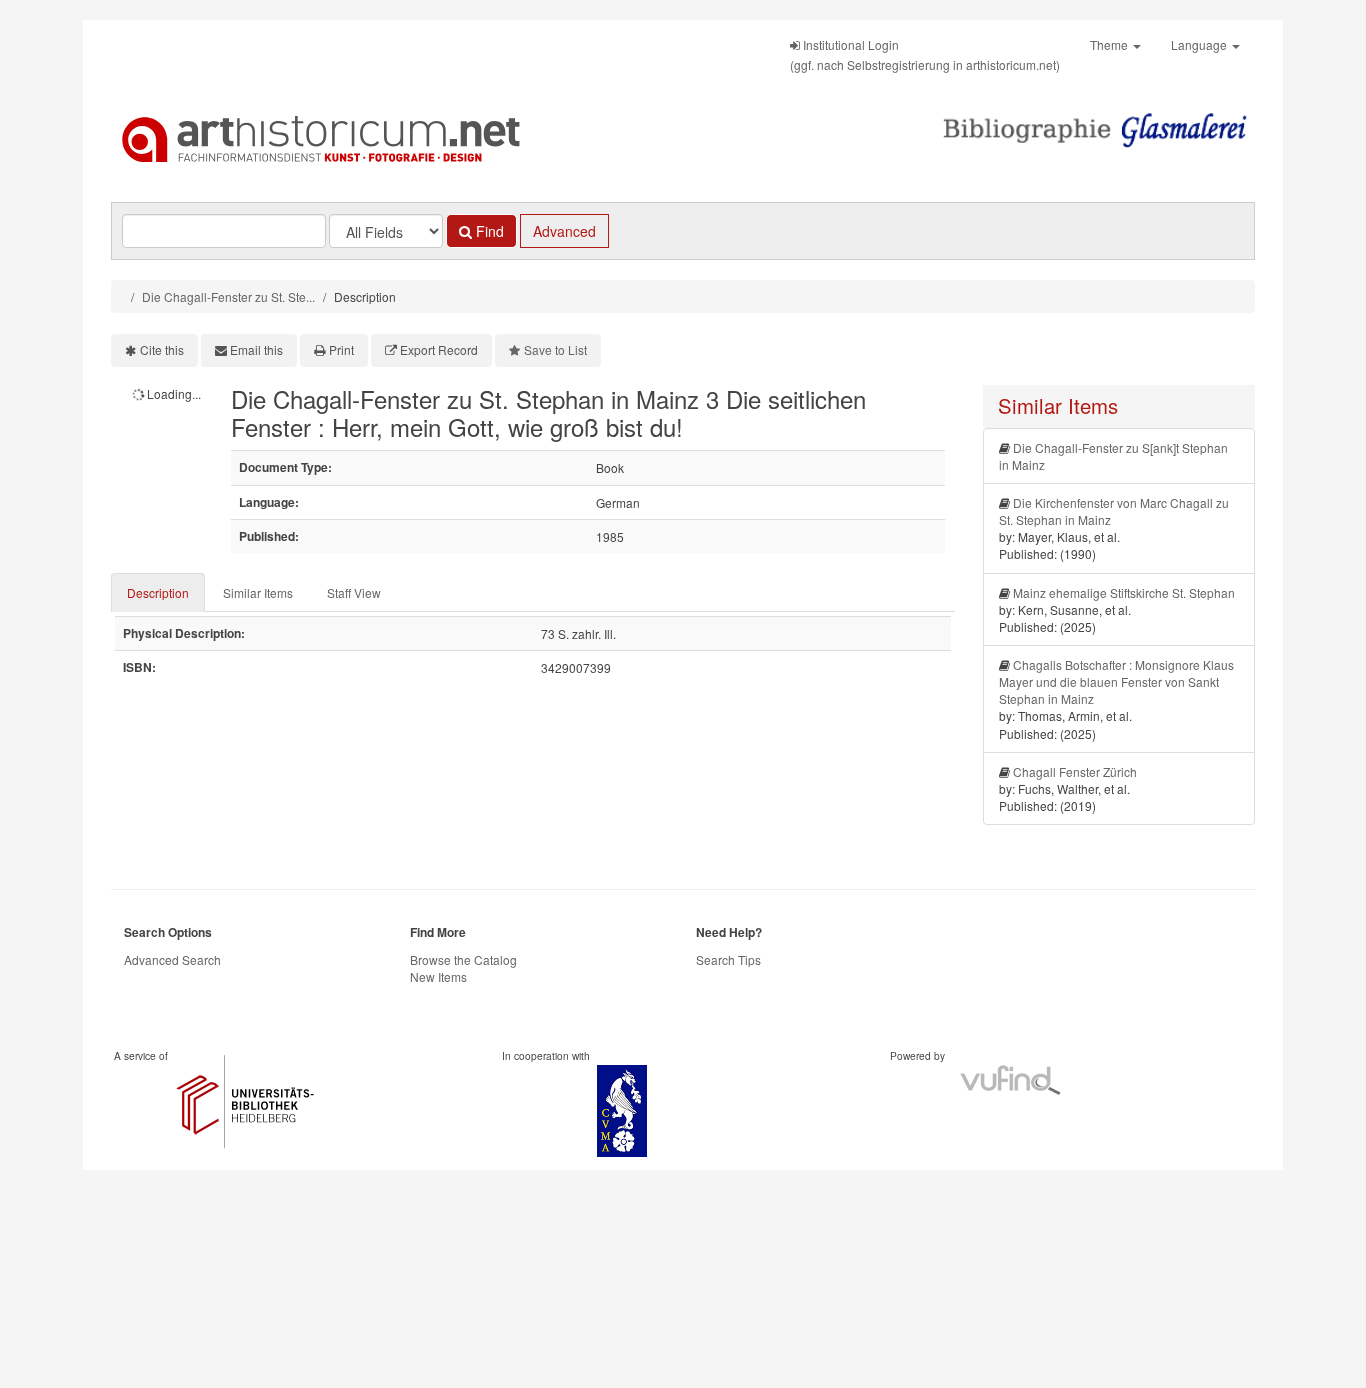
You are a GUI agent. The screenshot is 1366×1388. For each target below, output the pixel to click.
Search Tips (728, 959)
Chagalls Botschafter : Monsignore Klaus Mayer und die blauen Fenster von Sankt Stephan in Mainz (1116, 681)
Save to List (555, 349)
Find (488, 231)
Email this (256, 349)
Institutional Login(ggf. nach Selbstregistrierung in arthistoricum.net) (925, 54)
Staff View (354, 592)
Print (341, 349)
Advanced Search (172, 959)
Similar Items (258, 592)
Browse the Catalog (463, 959)
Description (158, 592)
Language (1200, 44)
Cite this (162, 349)
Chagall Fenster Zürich (1075, 771)
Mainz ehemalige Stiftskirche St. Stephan (1124, 592)
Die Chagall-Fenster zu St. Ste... (228, 296)
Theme (1110, 44)
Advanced (564, 231)
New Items (438, 976)
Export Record (439, 349)
